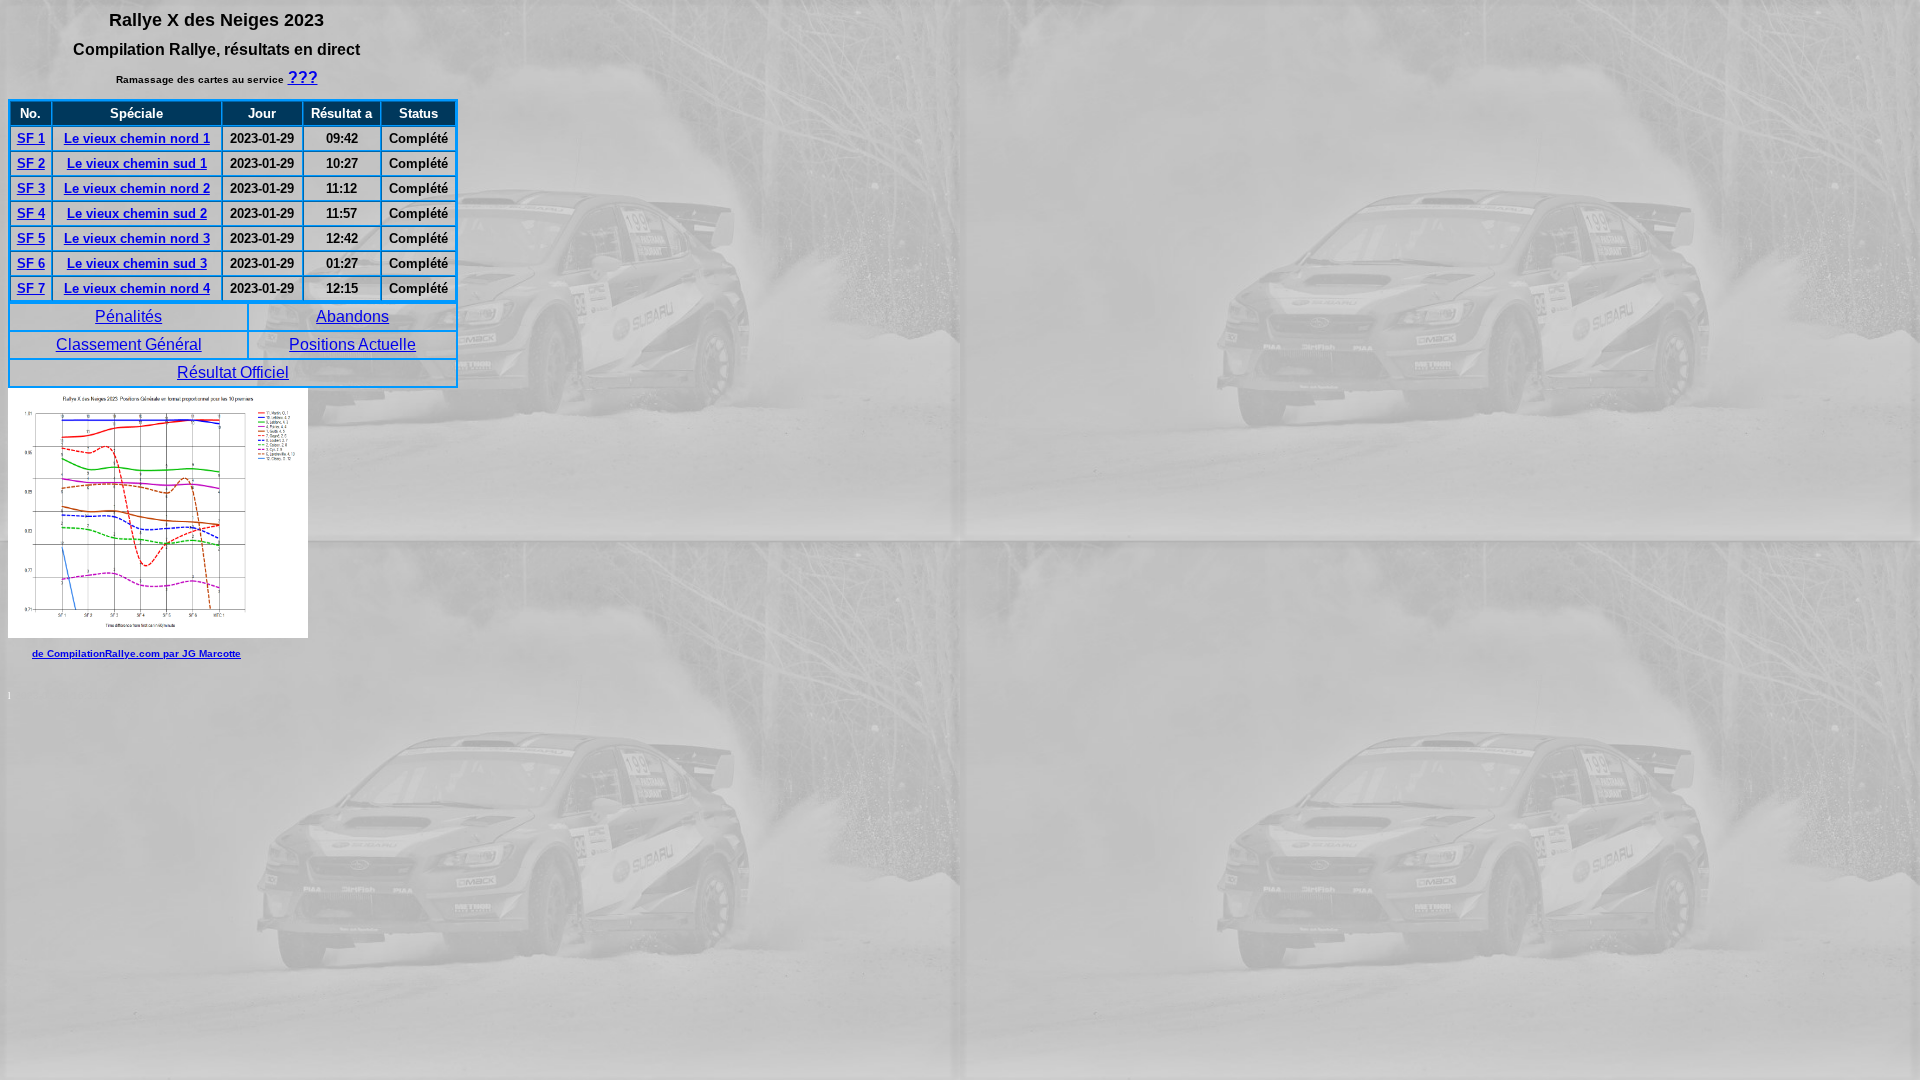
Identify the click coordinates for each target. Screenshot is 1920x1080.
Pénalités (128, 316)
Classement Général (129, 344)
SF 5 (31, 238)
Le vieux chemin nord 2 (137, 188)
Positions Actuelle (352, 344)
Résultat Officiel (233, 372)
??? (303, 77)
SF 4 (31, 213)
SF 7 (31, 288)
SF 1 (31, 138)
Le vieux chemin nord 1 (137, 138)
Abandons (352, 316)
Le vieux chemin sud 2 (137, 213)
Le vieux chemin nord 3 (137, 238)
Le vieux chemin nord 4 (137, 288)
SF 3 (31, 188)
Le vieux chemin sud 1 (137, 163)
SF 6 (31, 263)
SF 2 (31, 163)
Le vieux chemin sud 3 (137, 263)
